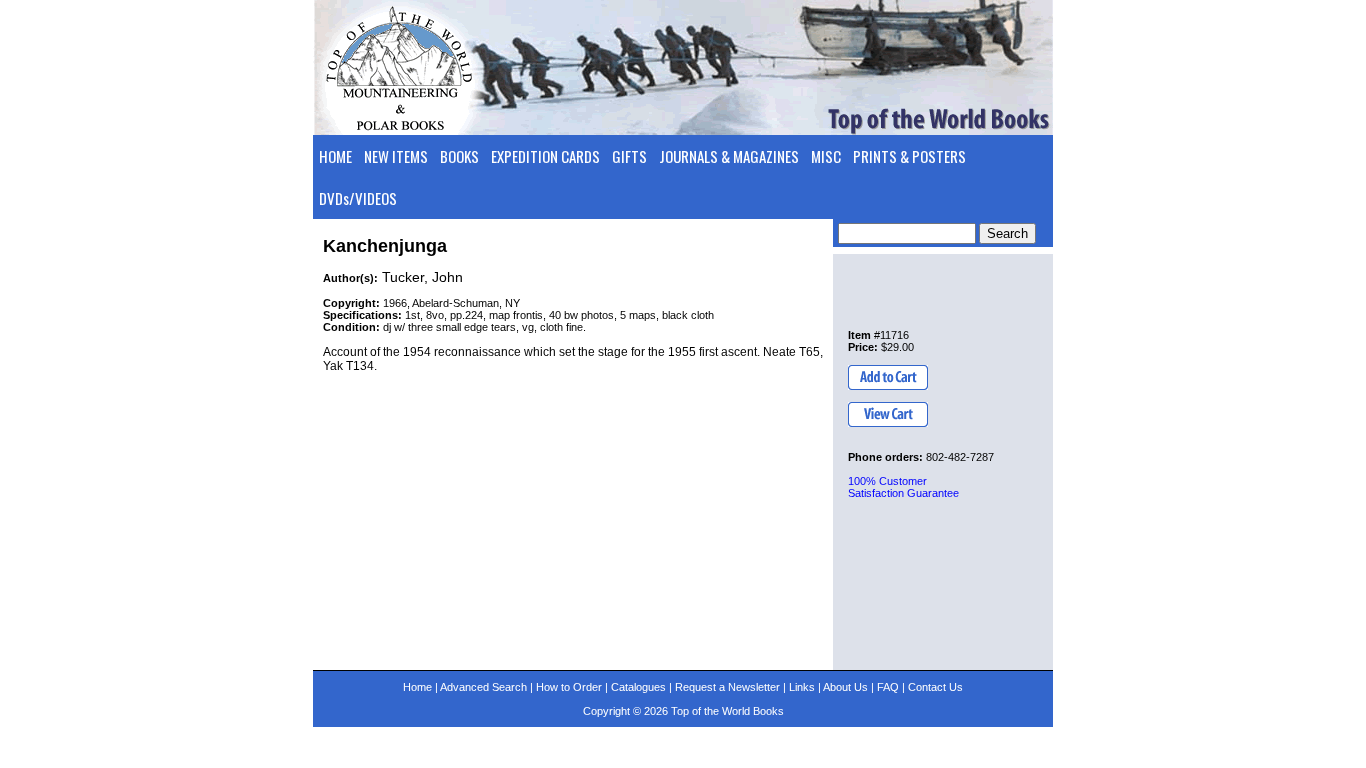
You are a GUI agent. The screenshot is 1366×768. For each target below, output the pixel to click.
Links (802, 687)
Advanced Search (483, 687)
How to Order (569, 687)
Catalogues (638, 687)
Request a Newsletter (727, 687)
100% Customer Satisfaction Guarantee (903, 487)
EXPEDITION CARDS (545, 156)
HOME (335, 156)
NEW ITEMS (396, 156)
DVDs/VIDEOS (358, 198)
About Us (845, 687)
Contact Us (935, 687)
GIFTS (629, 156)
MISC (826, 156)
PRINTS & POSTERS (909, 156)
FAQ (888, 687)
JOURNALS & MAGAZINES (729, 156)
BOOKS (459, 156)
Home (417, 687)
